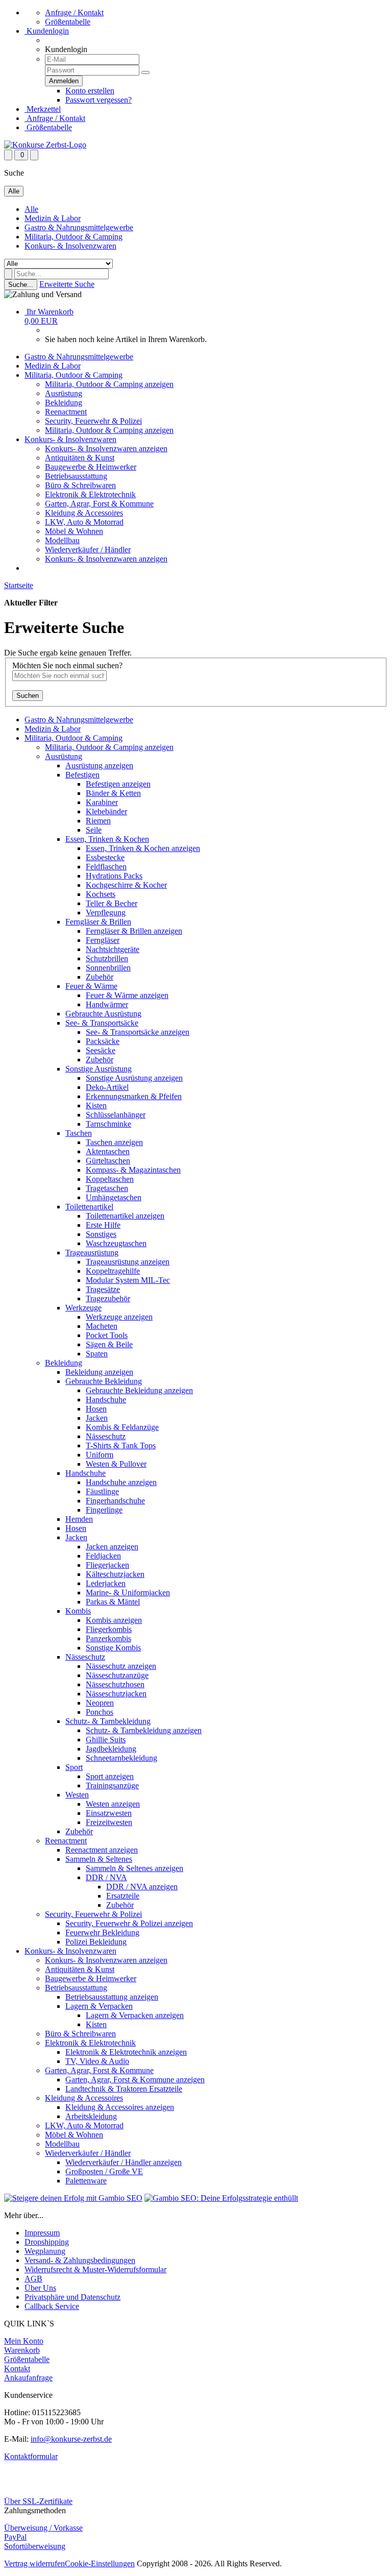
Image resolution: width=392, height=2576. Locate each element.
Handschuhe (106, 1400)
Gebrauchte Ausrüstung (103, 1014)
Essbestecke (105, 857)
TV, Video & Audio (97, 2061)
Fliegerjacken (107, 1565)
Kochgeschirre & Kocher (126, 885)
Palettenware (86, 2181)
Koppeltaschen (110, 1179)
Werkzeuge (83, 1308)
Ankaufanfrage (28, 2378)
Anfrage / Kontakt (74, 13)
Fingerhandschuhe (115, 1501)
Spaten (97, 1354)
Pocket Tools (107, 1335)
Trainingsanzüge (112, 1785)
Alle (31, 209)
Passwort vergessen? (99, 100)
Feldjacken (103, 1556)
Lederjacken (106, 1583)
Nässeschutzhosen (115, 1684)
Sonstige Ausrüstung (99, 1069)
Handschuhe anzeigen (121, 1482)
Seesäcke (101, 1050)
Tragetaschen (107, 1188)
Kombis (78, 1611)
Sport (74, 1767)
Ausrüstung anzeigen (99, 765)
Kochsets (101, 894)
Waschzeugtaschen (116, 1243)
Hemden (79, 1519)
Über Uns (40, 2288)
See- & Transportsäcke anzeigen (138, 1032)
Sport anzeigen (110, 1776)
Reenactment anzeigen (102, 1850)
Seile (94, 830)
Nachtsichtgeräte (113, 949)
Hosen (96, 1409)
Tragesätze (103, 1289)
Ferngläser (103, 940)
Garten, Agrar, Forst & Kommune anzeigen (135, 2080)
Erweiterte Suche (67, 284)
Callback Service (52, 2306)
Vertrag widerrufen (34, 2563)
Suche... (21, 285)
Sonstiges (101, 1234)
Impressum (42, 2233)
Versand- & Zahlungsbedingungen (80, 2260)
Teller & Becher (112, 903)
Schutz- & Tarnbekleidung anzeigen (144, 1730)
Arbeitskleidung (91, 2116)
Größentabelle (68, 22)
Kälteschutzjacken (115, 1574)
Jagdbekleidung (111, 1749)
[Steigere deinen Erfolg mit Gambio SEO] (73, 2198)
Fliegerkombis (109, 1629)
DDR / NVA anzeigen (142, 1887)
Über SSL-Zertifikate (38, 2501)
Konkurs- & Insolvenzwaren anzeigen (106, 448)
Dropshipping (47, 2242)
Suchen (28, 696)
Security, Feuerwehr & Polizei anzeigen (129, 1923)
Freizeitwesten (109, 1822)
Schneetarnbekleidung (121, 1758)
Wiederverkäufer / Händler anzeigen (124, 2162)
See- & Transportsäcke (102, 1023)
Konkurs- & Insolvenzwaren (70, 246)
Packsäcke (103, 1041)
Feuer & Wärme (91, 986)
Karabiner (102, 802)
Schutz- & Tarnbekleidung (108, 1721)
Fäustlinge (102, 1491)
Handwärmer (107, 1004)
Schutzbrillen (107, 958)
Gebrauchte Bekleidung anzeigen (139, 1390)
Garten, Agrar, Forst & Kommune (99, 504)
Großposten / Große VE (104, 2171)
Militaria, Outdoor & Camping (73, 237)
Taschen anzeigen (114, 1142)
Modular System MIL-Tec (128, 1280)
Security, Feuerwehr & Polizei (93, 421)
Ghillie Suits (106, 1740)
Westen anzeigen (113, 1804)
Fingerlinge (104, 1510)
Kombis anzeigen (114, 1620)
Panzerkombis (108, 1638)
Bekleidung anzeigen (99, 1372)
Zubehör (100, 977)
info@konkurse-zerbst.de (71, 2439)
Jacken (97, 1418)
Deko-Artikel (107, 1087)
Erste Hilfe (103, 1225)
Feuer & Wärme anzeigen (127, 995)
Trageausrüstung (92, 1253)
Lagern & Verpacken (99, 2006)
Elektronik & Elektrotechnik (90, 494)
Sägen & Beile (109, 1344)
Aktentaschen (108, 1151)
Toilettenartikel (89, 1207)
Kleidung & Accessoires (84, 513)
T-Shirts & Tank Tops (121, 1445)
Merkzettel (43, 109)
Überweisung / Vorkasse (43, 2528)
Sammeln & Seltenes (99, 1859)
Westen (77, 1795)
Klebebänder (106, 811)
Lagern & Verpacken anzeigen (135, 2015)
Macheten (102, 1326)
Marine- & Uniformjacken (128, 1593)
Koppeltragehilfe (113, 1271)
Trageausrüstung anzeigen (128, 1262)
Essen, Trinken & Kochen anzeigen (143, 848)
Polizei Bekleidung (96, 1942)
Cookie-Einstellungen (100, 2563)
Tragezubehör (108, 1298)
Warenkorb (22, 2350)
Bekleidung (64, 403)
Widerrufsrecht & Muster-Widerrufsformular (95, 2269)
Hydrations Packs (114, 876)
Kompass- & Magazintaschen (133, 1170)
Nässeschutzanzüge (117, 1675)
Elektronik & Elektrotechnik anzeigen (126, 2052)
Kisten (96, 1105)
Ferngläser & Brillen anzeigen (134, 931)
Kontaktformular (31, 2456)
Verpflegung (106, 913)
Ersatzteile (123, 1896)
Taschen (79, 1133)
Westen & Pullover (116, 1464)
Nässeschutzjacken (116, 1694)
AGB (33, 2279)
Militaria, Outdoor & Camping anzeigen (109, 384)
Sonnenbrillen (108, 968)
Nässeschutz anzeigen (121, 1666)
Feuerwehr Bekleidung (102, 1933)
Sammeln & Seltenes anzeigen (134, 1868)
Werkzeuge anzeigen (119, 1317)
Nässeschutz (106, 1436)
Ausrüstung (64, 393)
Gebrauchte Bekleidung (104, 1381)
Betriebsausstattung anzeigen (112, 1997)
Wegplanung (45, 2251)
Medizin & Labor (53, 218)
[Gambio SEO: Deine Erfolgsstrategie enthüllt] (221, 2198)
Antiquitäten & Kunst (80, 458)
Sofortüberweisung (35, 2546)
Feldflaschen (106, 867)
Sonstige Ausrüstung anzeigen (134, 1078)
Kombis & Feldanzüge (122, 1427)
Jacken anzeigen (112, 1547)
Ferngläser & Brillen (98, 922)
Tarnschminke (108, 1124)
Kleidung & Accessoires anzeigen (120, 2107)
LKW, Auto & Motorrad (84, 522)
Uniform (100, 1455)
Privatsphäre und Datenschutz (72, 2297)
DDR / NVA (106, 1877)
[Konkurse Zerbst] (45, 145)
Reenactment (66, 412)
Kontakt (17, 2368)
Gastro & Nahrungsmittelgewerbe (79, 227)
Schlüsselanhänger (116, 1115)
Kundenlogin (47, 31)
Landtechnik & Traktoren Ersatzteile (124, 2089)
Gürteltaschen (108, 1161)
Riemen (98, 821)
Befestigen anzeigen (118, 784)
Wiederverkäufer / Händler (88, 550)
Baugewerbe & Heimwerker (91, 467)
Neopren (100, 1703)
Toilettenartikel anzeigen (125, 1216)
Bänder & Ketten (113, 793)
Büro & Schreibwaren (80, 485)
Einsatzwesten (109, 1813)
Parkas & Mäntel (113, 1602)
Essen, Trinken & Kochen (107, 839)
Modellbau (62, 540)
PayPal (15, 2537)
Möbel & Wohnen (74, 531)
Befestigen (82, 775)
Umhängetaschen (114, 1197)
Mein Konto (24, 2341)
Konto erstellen (90, 91)
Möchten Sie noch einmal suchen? (67, 665)
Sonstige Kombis (113, 1648)
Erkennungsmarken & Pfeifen (134, 1096)
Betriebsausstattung (76, 476)
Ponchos (100, 1712)
